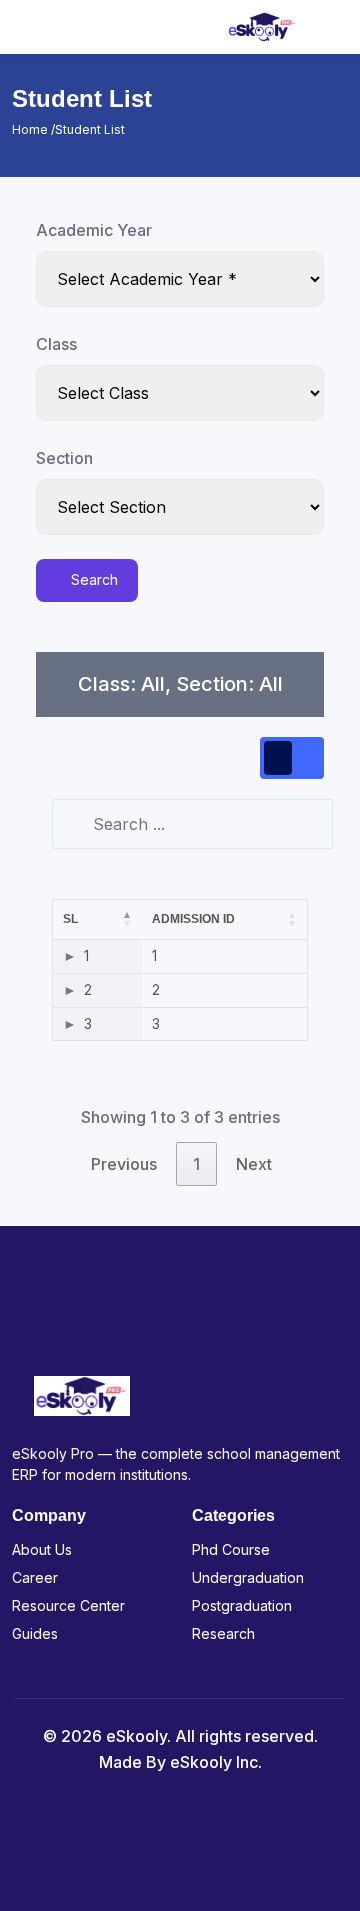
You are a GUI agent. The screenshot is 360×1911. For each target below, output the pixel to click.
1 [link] (196, 1164)
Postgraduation (242, 1605)
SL (70, 919)
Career (35, 1577)
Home (31, 129)
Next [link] (254, 1164)
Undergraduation (248, 1577)
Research (223, 1633)
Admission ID (193, 919)
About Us (42, 1549)
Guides (35, 1633)
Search (92, 579)
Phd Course (231, 1549)
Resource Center (68, 1605)
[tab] (278, 758)
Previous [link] (124, 1164)
